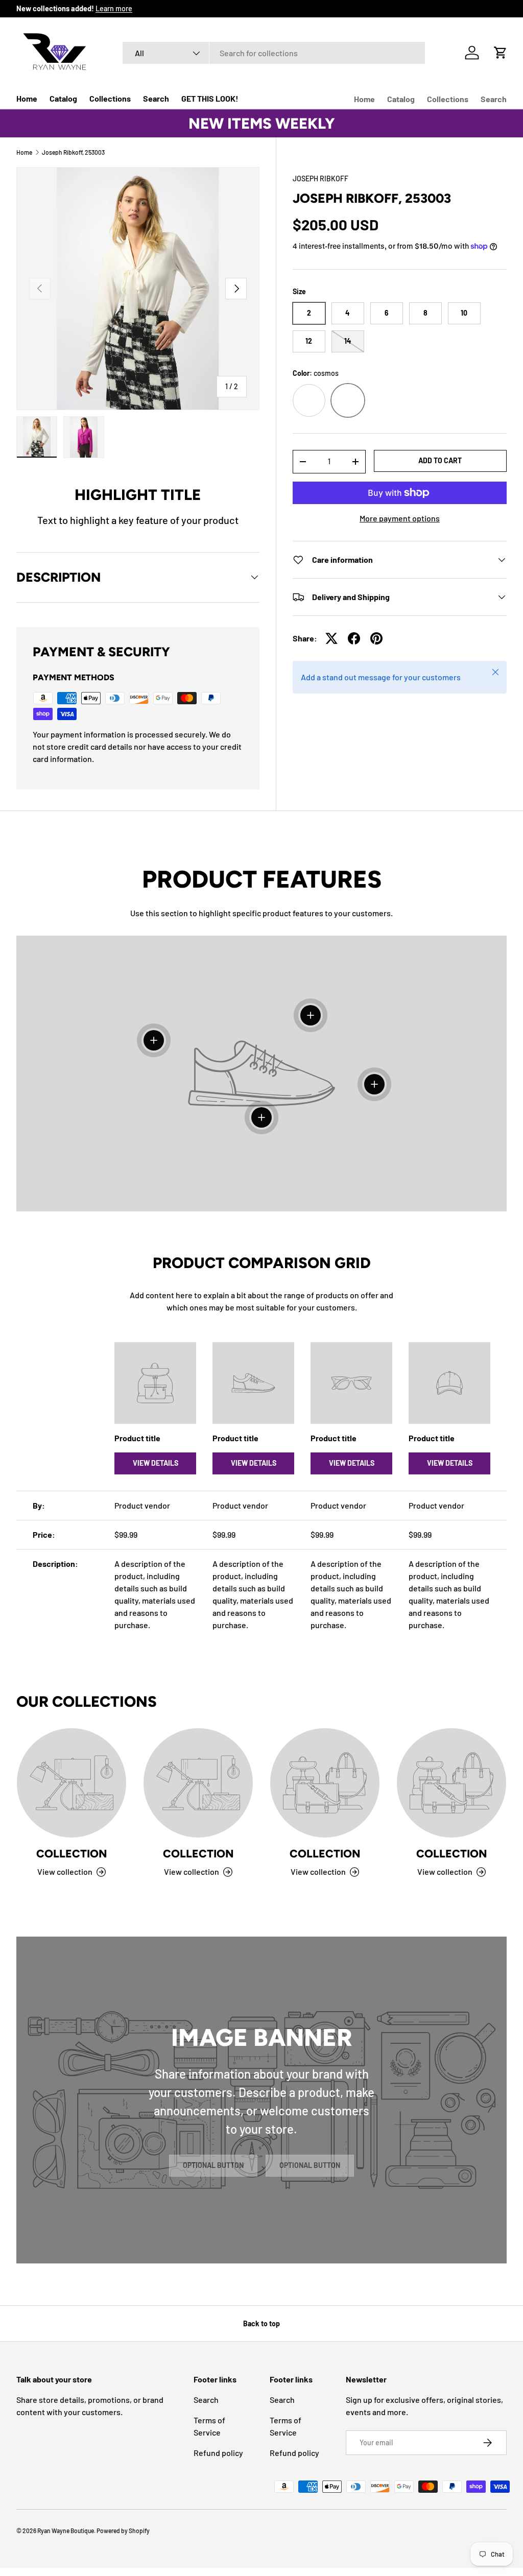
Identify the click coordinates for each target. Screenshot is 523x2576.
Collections (110, 98)
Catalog (63, 98)
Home (27, 98)
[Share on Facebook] (354, 638)
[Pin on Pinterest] (376, 638)
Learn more (114, 8)
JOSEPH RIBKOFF (320, 178)
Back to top (261, 2323)
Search (156, 98)
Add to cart (440, 460)
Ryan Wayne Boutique (66, 2531)
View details (156, 1463)
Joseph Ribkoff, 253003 (73, 152)
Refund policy (218, 2453)
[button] (501, 53)
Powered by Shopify (123, 2531)
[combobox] (274, 53)
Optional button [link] (213, 2165)
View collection (65, 1871)
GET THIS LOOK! (210, 98)
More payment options (400, 518)
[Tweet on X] (331, 638)
